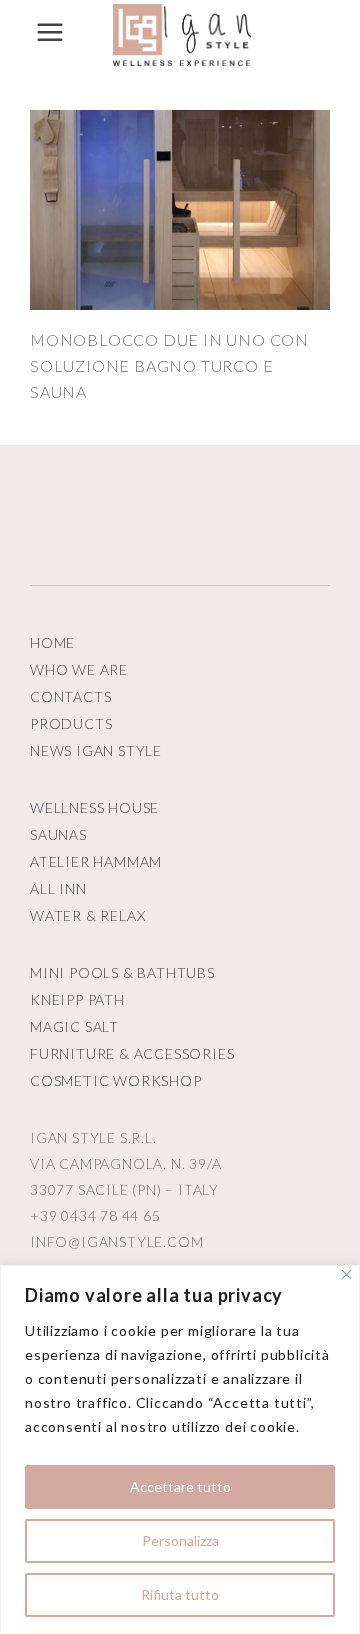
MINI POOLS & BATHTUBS (122, 972)
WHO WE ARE (79, 669)
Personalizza (180, 1540)
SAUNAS (58, 834)
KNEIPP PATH (77, 999)
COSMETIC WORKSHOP (116, 1080)
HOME (52, 642)
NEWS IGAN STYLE (96, 750)
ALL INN (58, 888)
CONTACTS (70, 696)
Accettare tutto (180, 1486)
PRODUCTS (71, 723)
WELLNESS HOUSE (94, 807)
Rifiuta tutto (180, 1594)
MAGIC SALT (74, 1026)
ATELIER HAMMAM (96, 861)
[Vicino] (346, 1274)
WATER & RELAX (87, 915)
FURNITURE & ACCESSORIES (132, 1053)
